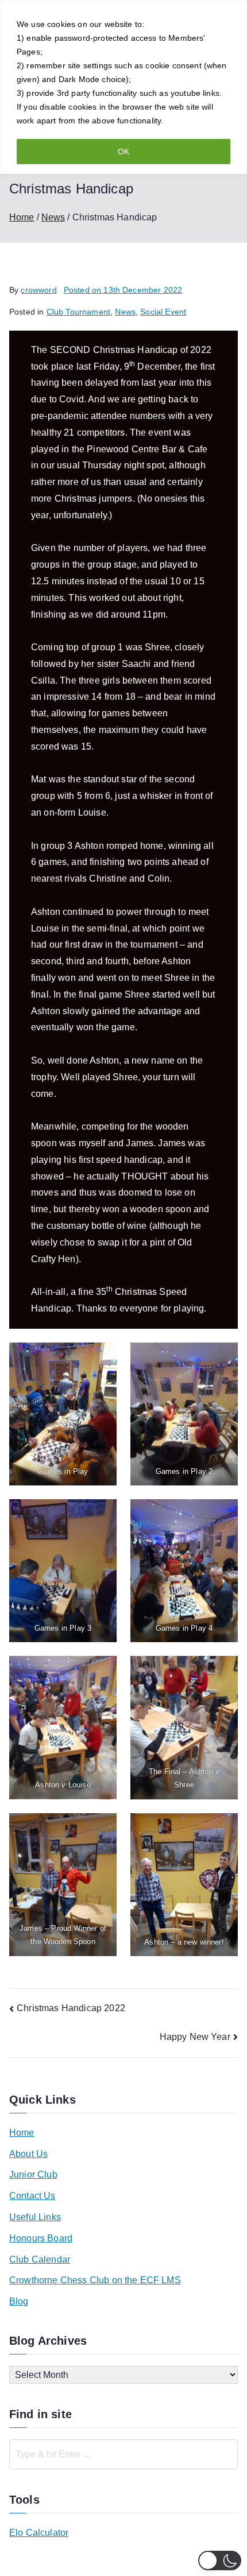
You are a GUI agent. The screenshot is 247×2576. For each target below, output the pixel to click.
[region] (123, 87)
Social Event (163, 312)
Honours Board (41, 2238)
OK (123, 152)
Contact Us (32, 2196)
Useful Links (35, 2217)
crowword (38, 290)
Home (22, 2133)
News (125, 312)
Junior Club (33, 2175)
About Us (28, 2154)
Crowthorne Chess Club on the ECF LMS (95, 2280)
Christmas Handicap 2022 (71, 2008)
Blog (19, 2301)
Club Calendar (40, 2259)
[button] (220, 2561)
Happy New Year (195, 2037)
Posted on (123, 290)
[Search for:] (123, 2454)
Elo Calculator (39, 2533)
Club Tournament (78, 312)
